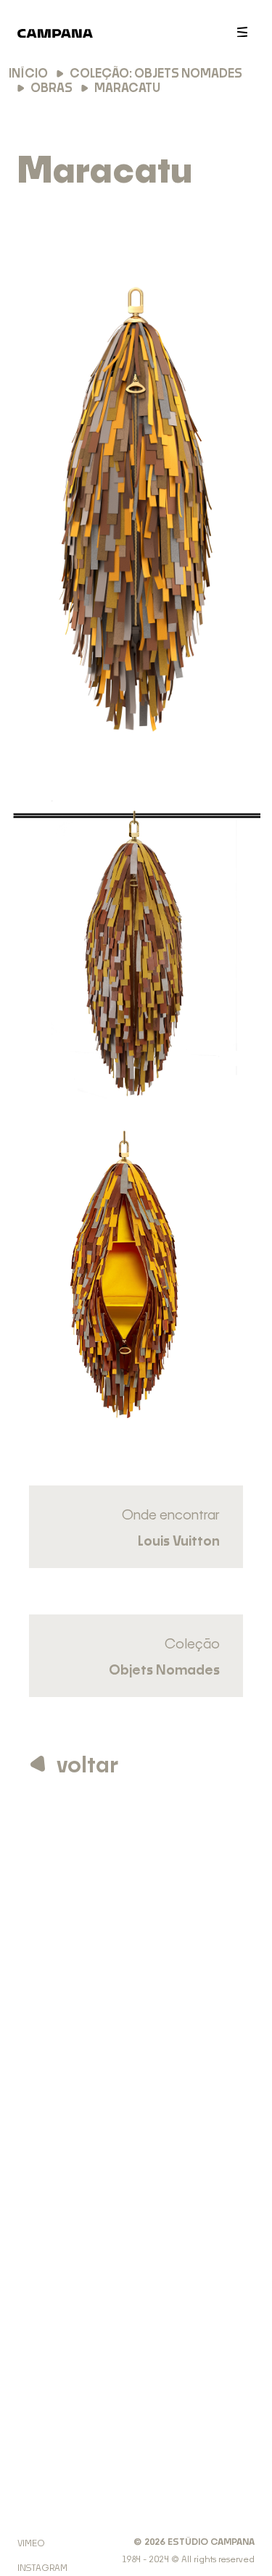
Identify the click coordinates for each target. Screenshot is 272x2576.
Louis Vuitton (179, 1542)
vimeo (31, 2543)
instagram (42, 2568)
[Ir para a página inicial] (55, 39)
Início (28, 74)
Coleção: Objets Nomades (156, 74)
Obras (51, 88)
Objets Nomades (164, 1671)
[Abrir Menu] (242, 32)
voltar (87, 1766)
